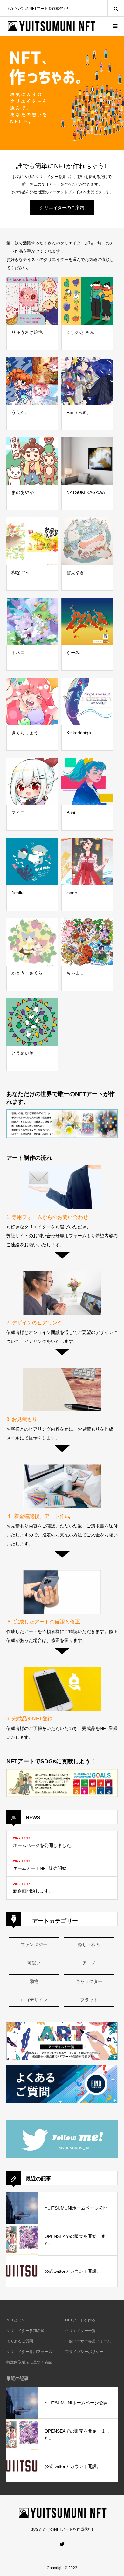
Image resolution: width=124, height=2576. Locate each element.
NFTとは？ (16, 2320)
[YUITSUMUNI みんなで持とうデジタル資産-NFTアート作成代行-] (51, 26)
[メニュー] (114, 26)
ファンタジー (34, 1944)
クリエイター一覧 (80, 2331)
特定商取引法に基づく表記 (29, 2362)
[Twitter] (62, 2544)
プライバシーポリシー (84, 2352)
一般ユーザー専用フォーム (88, 2341)
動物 (34, 1981)
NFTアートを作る (80, 2320)
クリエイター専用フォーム (29, 2352)
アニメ (89, 1963)
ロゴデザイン (34, 2000)
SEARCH (116, 8)
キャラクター (89, 1981)
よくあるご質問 (20, 2341)
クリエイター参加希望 (25, 2331)
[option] (62, 93)
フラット (89, 2000)
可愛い (34, 1963)
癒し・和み (89, 1944)
